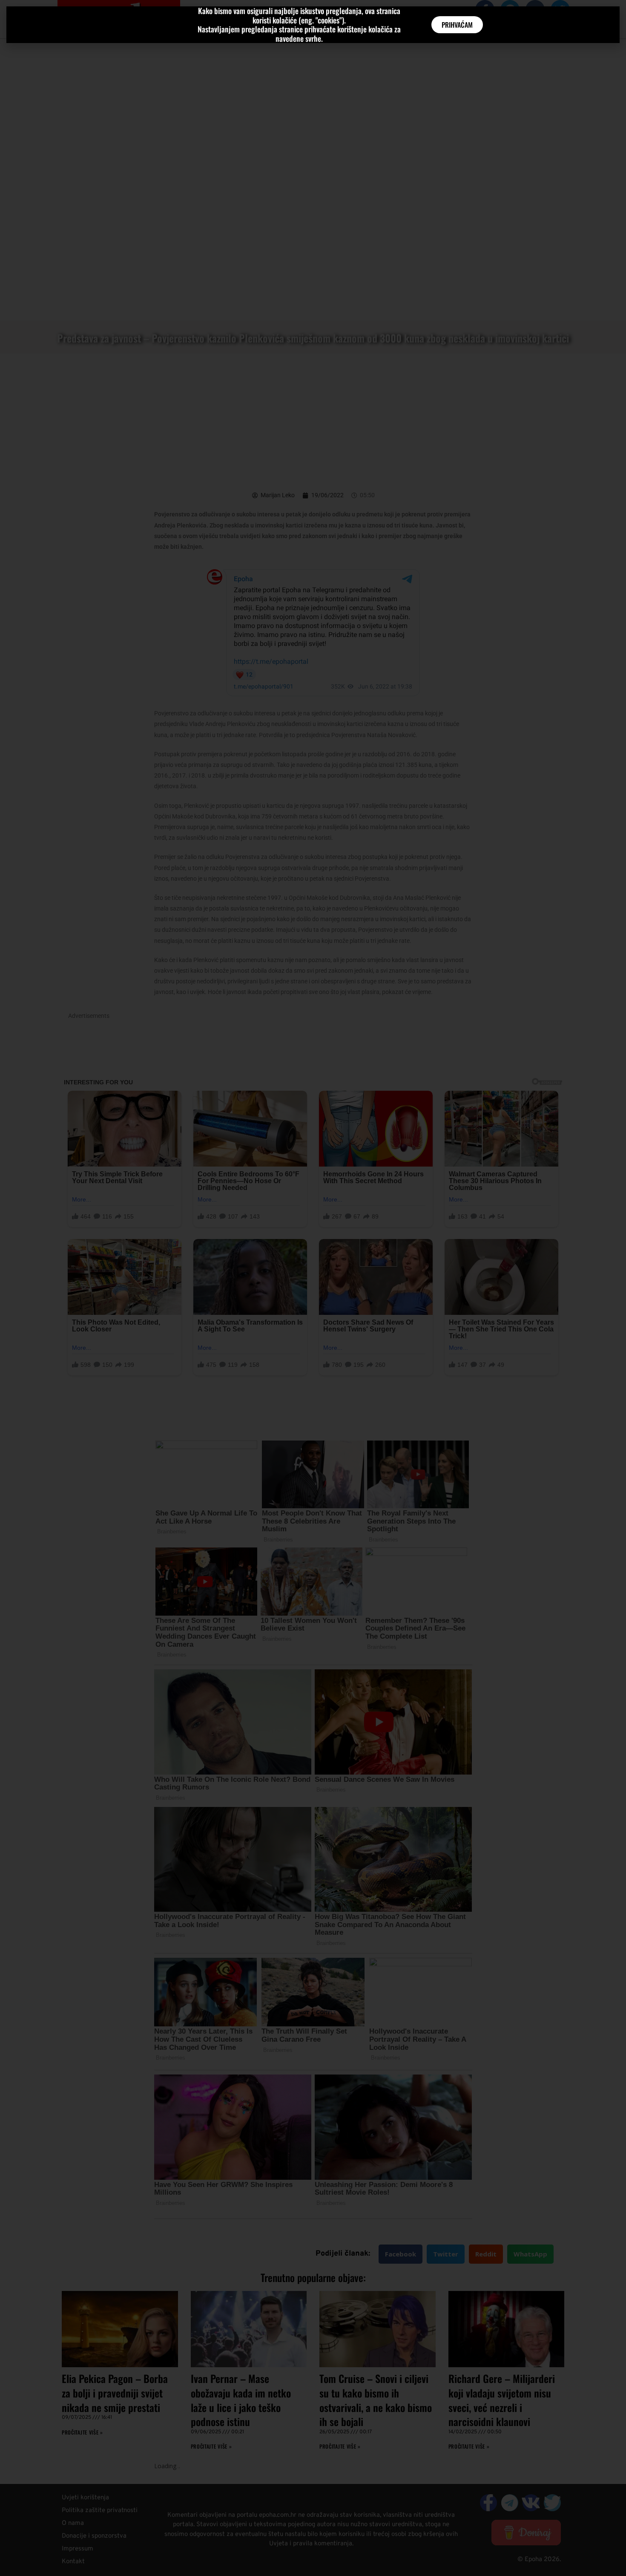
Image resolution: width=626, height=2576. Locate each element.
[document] (313, 1288)
